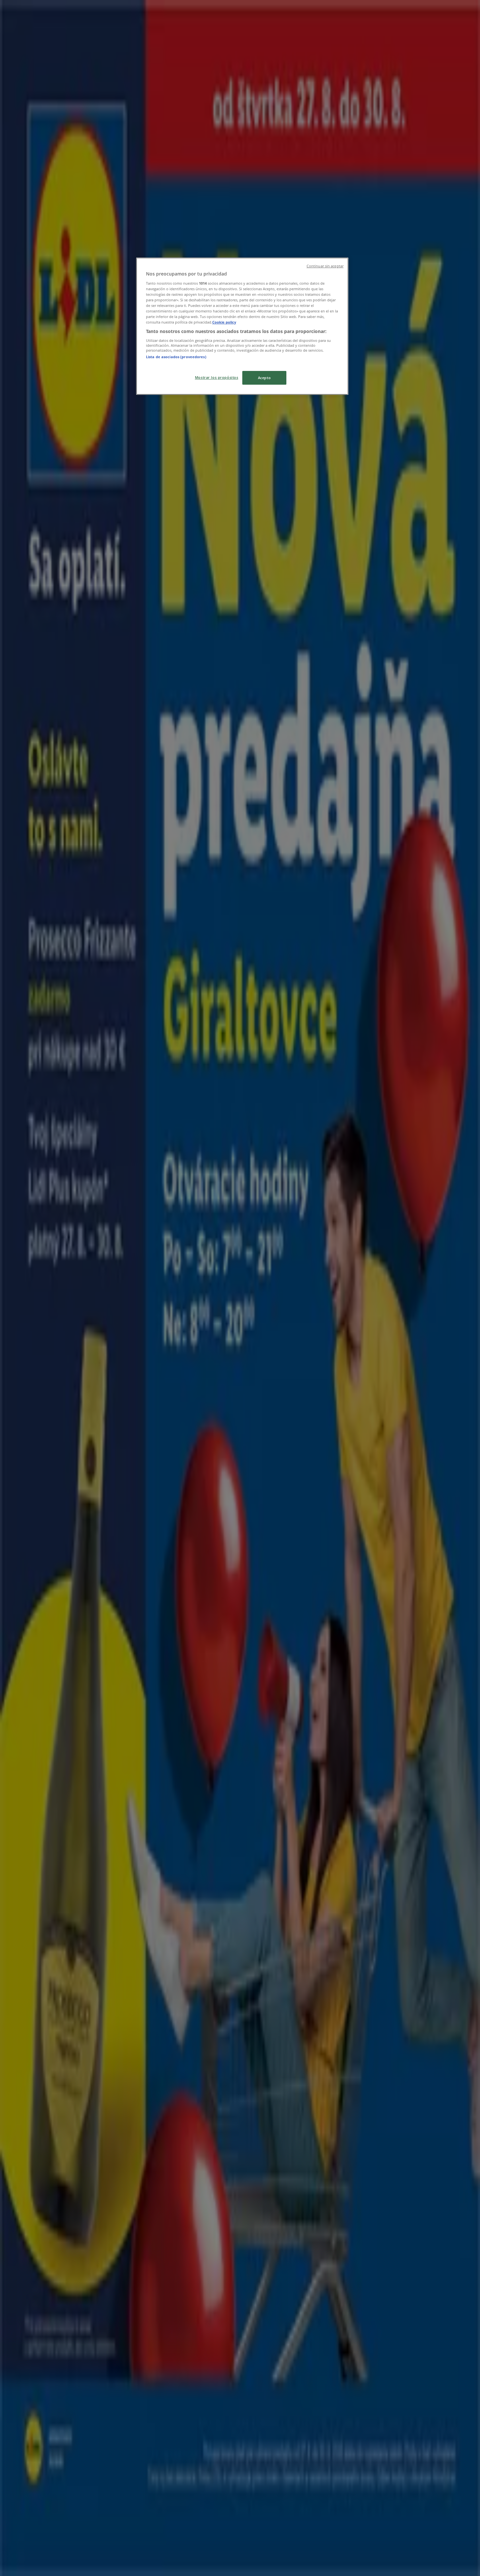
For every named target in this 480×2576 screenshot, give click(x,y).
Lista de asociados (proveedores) (176, 357)
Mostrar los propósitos (217, 377)
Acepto (264, 378)
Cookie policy (224, 322)
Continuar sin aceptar (325, 266)
